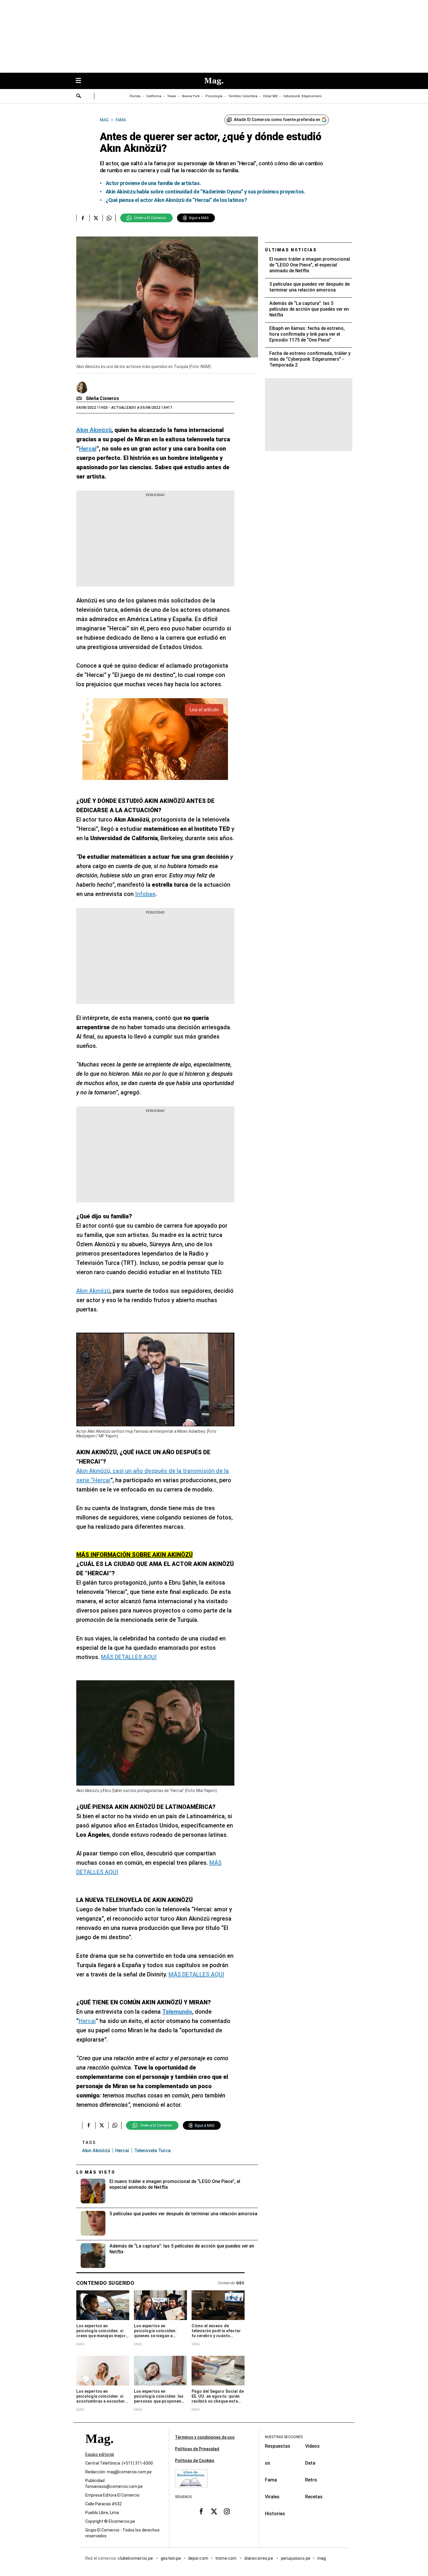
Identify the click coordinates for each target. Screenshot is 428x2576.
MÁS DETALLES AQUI (129, 1657)
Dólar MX (270, 96)
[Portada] (99, 2449)
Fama (271, 2480)
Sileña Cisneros (102, 398)
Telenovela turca (152, 2151)
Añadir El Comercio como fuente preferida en (277, 120)
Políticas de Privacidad (197, 2449)
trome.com (226, 2558)
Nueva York (191, 96)
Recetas (314, 2497)
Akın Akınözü (93, 1291)
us (268, 2463)
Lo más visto (96, 2172)
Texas (172, 96)
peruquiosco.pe (296, 2558)
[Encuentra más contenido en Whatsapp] (109, 218)
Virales (272, 2497)
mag (322, 2558)
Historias (275, 2514)
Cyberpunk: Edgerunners (303, 96)
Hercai (87, 2021)
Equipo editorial (100, 2454)
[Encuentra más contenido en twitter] (96, 218)
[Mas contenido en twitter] (214, 2511)
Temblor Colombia (243, 96)
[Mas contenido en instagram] (227, 2511)
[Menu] (81, 81)
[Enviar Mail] (80, 399)
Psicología (214, 96)
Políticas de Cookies (195, 2461)
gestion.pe (171, 2558)
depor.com (198, 2558)
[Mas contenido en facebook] (201, 2511)
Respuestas (278, 2446)
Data (310, 2463)
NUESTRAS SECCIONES (284, 2437)
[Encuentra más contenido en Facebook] (83, 218)
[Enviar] (79, 97)
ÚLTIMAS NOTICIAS (291, 250)
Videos (312, 2446)
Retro (311, 2480)
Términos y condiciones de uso (205, 2437)
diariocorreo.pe (259, 2558)
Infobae (145, 894)
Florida (135, 96)
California (154, 96)
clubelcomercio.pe (136, 2558)
